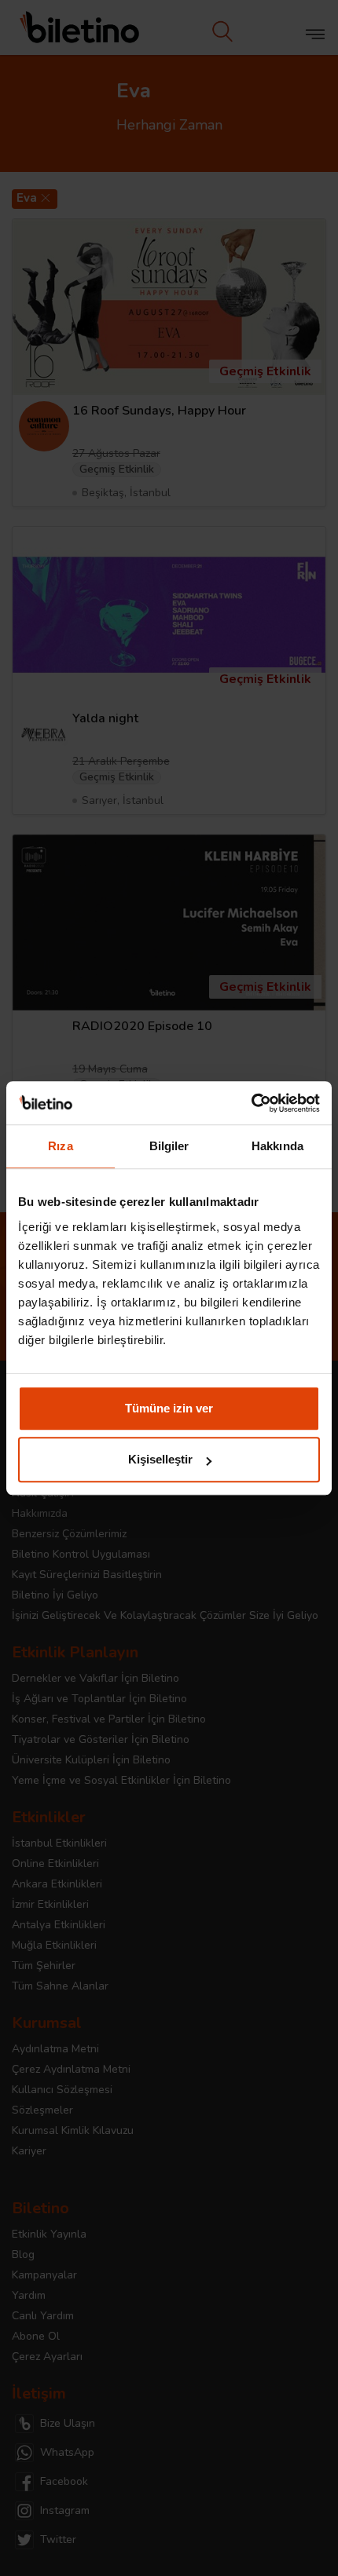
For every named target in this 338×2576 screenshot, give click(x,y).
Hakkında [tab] (277, 1146)
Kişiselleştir (160, 1459)
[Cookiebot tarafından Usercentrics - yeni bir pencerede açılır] (251, 1103)
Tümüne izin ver (169, 1408)
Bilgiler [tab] (169, 1146)
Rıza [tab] (60, 1146)
